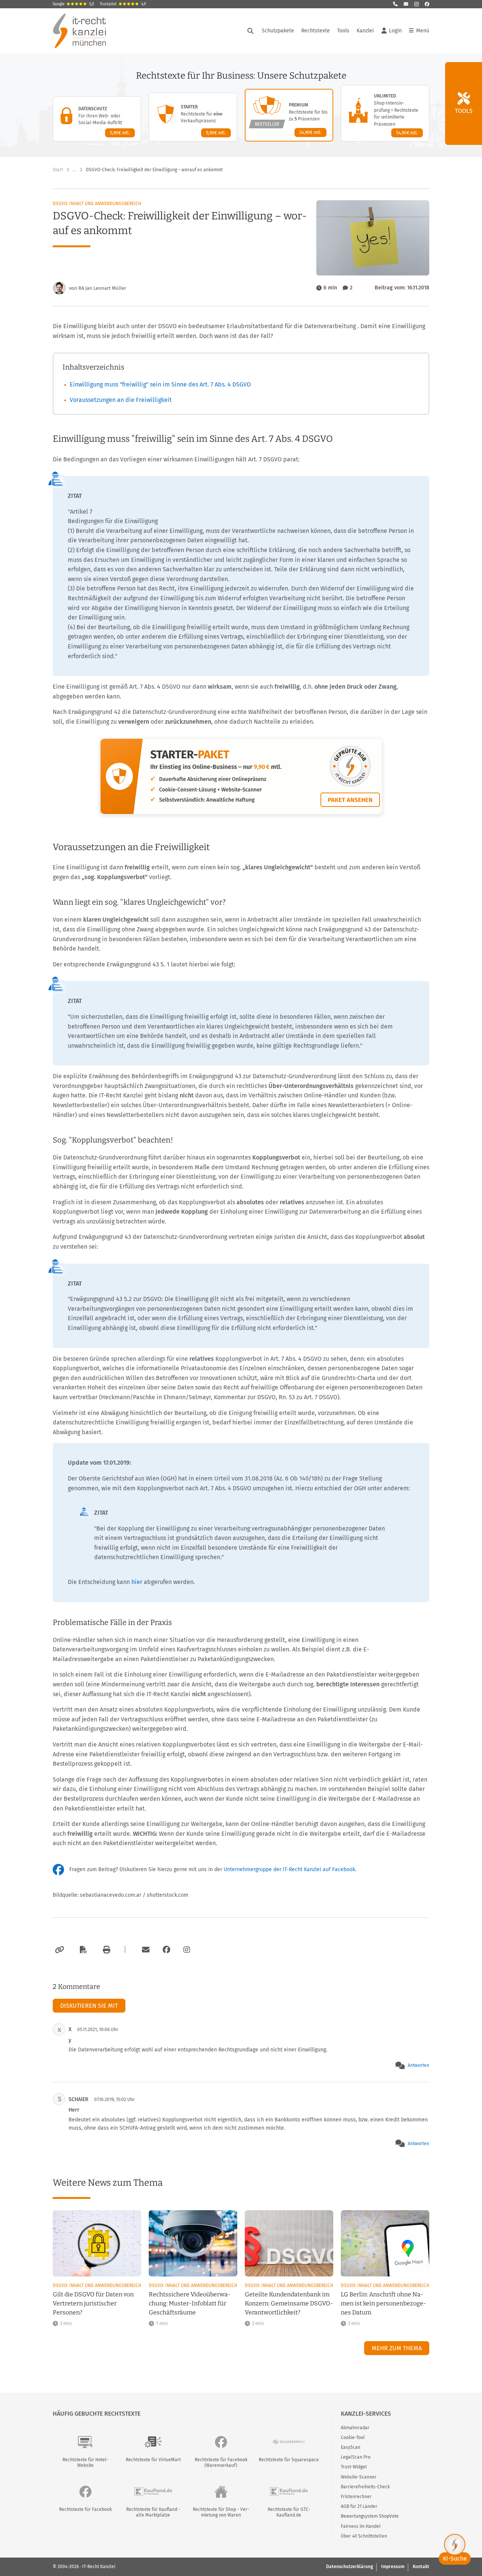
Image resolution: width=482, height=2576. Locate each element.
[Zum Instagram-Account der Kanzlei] (187, 1950)
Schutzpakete (278, 31)
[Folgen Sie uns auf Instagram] (416, 4)
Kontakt (421, 2567)
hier (137, 1582)
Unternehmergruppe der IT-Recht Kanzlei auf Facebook (289, 1869)
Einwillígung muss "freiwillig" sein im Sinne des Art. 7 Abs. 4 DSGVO (160, 384)
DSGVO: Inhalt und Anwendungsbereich (97, 204)
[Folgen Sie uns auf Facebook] (427, 4)
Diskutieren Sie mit (89, 2006)
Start (58, 170)
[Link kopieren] (59, 1950)
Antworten (419, 2065)
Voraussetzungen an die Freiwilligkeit (121, 400)
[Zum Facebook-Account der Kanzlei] (166, 1950)
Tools (343, 31)
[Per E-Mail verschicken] (145, 1950)
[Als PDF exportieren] (82, 1950)
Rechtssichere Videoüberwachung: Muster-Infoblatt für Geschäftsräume (190, 2303)
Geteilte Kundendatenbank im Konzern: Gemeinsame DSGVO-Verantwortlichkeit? (289, 2303)
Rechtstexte (316, 31)
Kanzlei (365, 31)
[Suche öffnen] (250, 31)
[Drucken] (105, 1950)
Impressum (393, 2567)
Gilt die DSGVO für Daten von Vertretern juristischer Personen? (93, 2303)
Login (395, 31)
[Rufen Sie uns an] (395, 4)
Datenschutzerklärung (349, 2567)
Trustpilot (123, 4)
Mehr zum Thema (397, 2348)
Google (73, 4)
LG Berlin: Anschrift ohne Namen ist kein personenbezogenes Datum (383, 2303)
